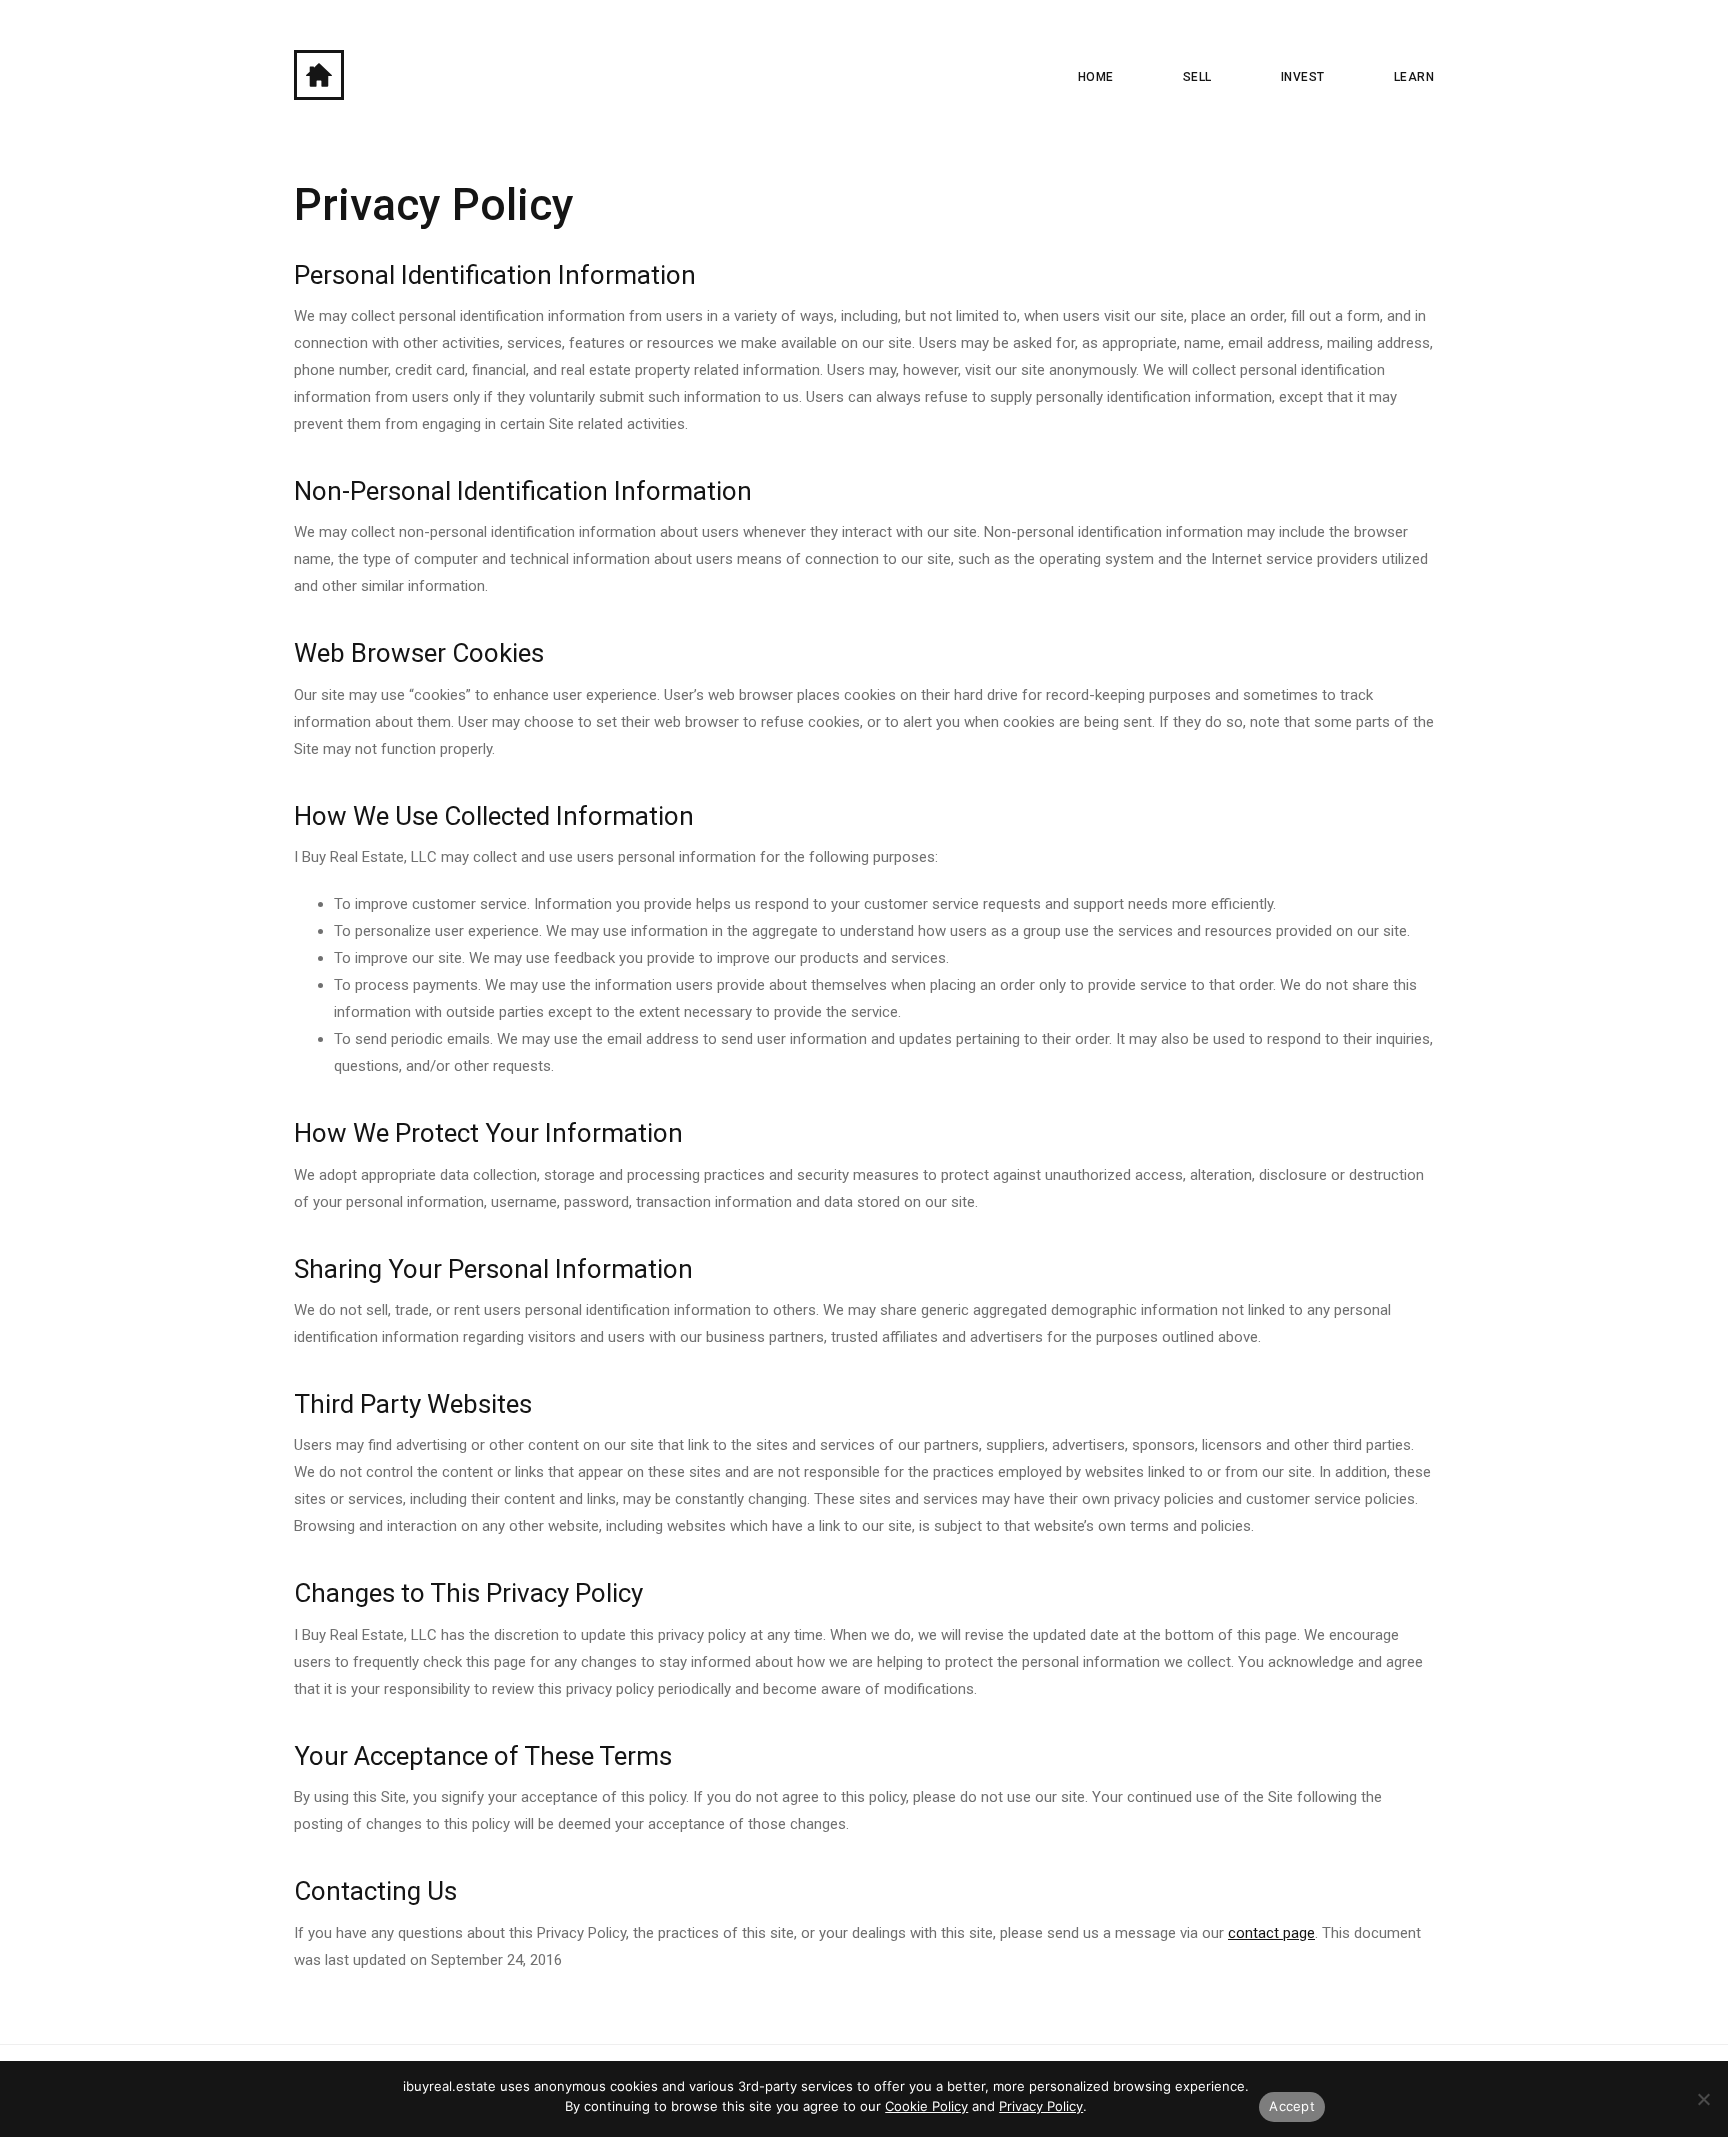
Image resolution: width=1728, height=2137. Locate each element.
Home (1096, 77)
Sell (1197, 77)
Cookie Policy (926, 2106)
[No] (1703, 2099)
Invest (1303, 77)
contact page (1271, 1933)
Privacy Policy (1041, 2106)
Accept (1292, 2106)
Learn (1414, 77)
